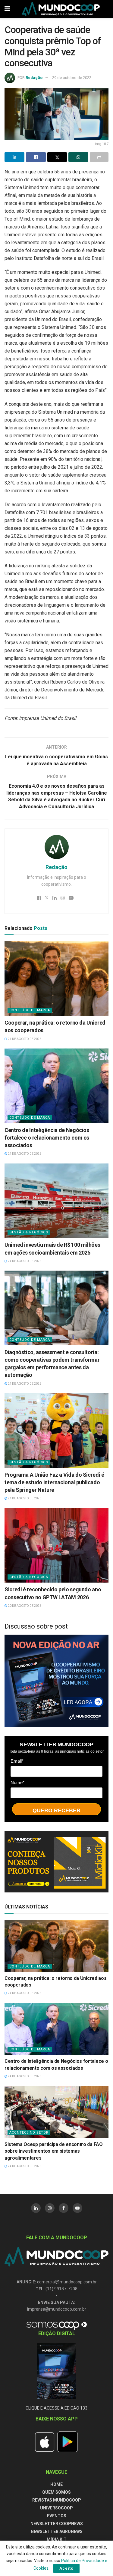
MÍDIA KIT (57, 2539)
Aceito (66, 2568)
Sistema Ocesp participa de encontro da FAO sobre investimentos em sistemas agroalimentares (54, 2151)
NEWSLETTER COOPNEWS (57, 2524)
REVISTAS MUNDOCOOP (57, 2500)
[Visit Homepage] (61, 9)
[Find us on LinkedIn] (36, 2208)
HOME (56, 2484)
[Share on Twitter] (57, 157)
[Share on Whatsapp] (78, 157)
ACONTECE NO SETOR (29, 2133)
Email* (17, 1761)
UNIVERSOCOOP (56, 2508)
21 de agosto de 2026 (24, 1498)
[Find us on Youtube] (77, 2208)
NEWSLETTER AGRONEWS (57, 2532)
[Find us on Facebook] (64, 2208)
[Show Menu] (7, 9)
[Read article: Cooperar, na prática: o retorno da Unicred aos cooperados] (56, 978)
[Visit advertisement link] (56, 1681)
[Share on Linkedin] (14, 157)
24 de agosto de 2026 (24, 1039)
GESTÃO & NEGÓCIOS (29, 1232)
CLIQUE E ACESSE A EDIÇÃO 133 (56, 2408)
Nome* (17, 1782)
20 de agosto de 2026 (24, 1606)
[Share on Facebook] (36, 157)
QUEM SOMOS (56, 2492)
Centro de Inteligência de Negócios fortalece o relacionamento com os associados (47, 1138)
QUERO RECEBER (56, 1810)
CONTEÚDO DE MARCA (30, 1010)
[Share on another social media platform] (99, 157)
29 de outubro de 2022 (72, 78)
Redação (34, 78)
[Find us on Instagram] (50, 2208)
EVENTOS (57, 2516)
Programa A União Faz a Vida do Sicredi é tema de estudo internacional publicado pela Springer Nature (54, 1482)
